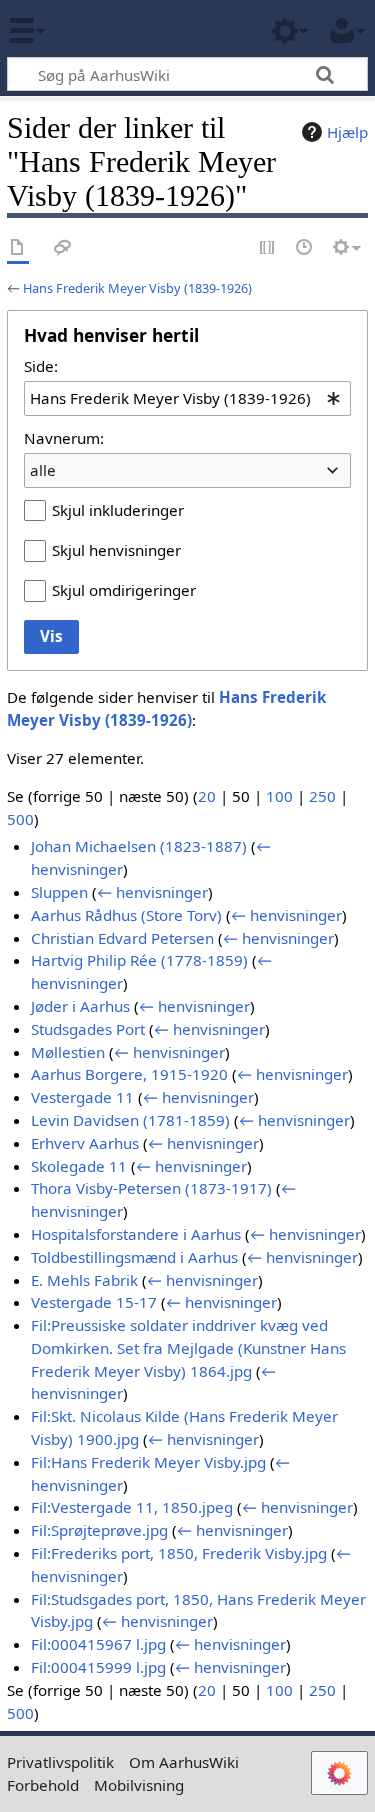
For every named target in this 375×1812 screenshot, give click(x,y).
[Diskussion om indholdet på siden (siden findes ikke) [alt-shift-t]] (63, 248)
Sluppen (59, 892)
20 (207, 796)
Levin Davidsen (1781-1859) (130, 1120)
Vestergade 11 (82, 1097)
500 (20, 819)
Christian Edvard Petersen (122, 938)
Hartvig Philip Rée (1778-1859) (139, 960)
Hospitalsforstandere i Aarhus (136, 1234)
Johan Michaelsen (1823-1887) (139, 846)
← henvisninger (152, 892)
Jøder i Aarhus (80, 1006)
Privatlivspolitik (60, 1762)
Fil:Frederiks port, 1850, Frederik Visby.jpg (179, 1553)
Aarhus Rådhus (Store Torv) (126, 915)
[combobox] (187, 398)
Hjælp (347, 132)
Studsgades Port (88, 1029)
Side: (41, 366)
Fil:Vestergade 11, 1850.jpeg (132, 1507)
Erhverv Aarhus (85, 1143)
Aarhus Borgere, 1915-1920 (129, 1074)
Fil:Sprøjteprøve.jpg (99, 1530)
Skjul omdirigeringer (124, 590)
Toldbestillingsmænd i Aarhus (134, 1257)
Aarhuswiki (134, 29)
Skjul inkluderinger (118, 510)
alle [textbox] (43, 470)
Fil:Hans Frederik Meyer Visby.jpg (148, 1462)
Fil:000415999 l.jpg (98, 1667)
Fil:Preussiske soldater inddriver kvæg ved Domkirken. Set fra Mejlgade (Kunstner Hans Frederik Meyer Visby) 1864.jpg (188, 1348)
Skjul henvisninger (116, 550)
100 (279, 796)
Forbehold (43, 1785)
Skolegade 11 (79, 1166)
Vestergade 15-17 (94, 1302)
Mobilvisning (139, 1785)
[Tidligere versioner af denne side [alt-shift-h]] (305, 248)
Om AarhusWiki (184, 1762)
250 (322, 796)
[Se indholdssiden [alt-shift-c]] (18, 248)
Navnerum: (64, 438)
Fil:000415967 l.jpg (98, 1644)
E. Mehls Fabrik (84, 1280)
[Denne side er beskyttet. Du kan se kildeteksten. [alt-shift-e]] (268, 248)
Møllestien (68, 1052)
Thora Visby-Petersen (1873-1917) (151, 1188)
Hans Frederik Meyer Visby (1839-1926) (137, 288)
